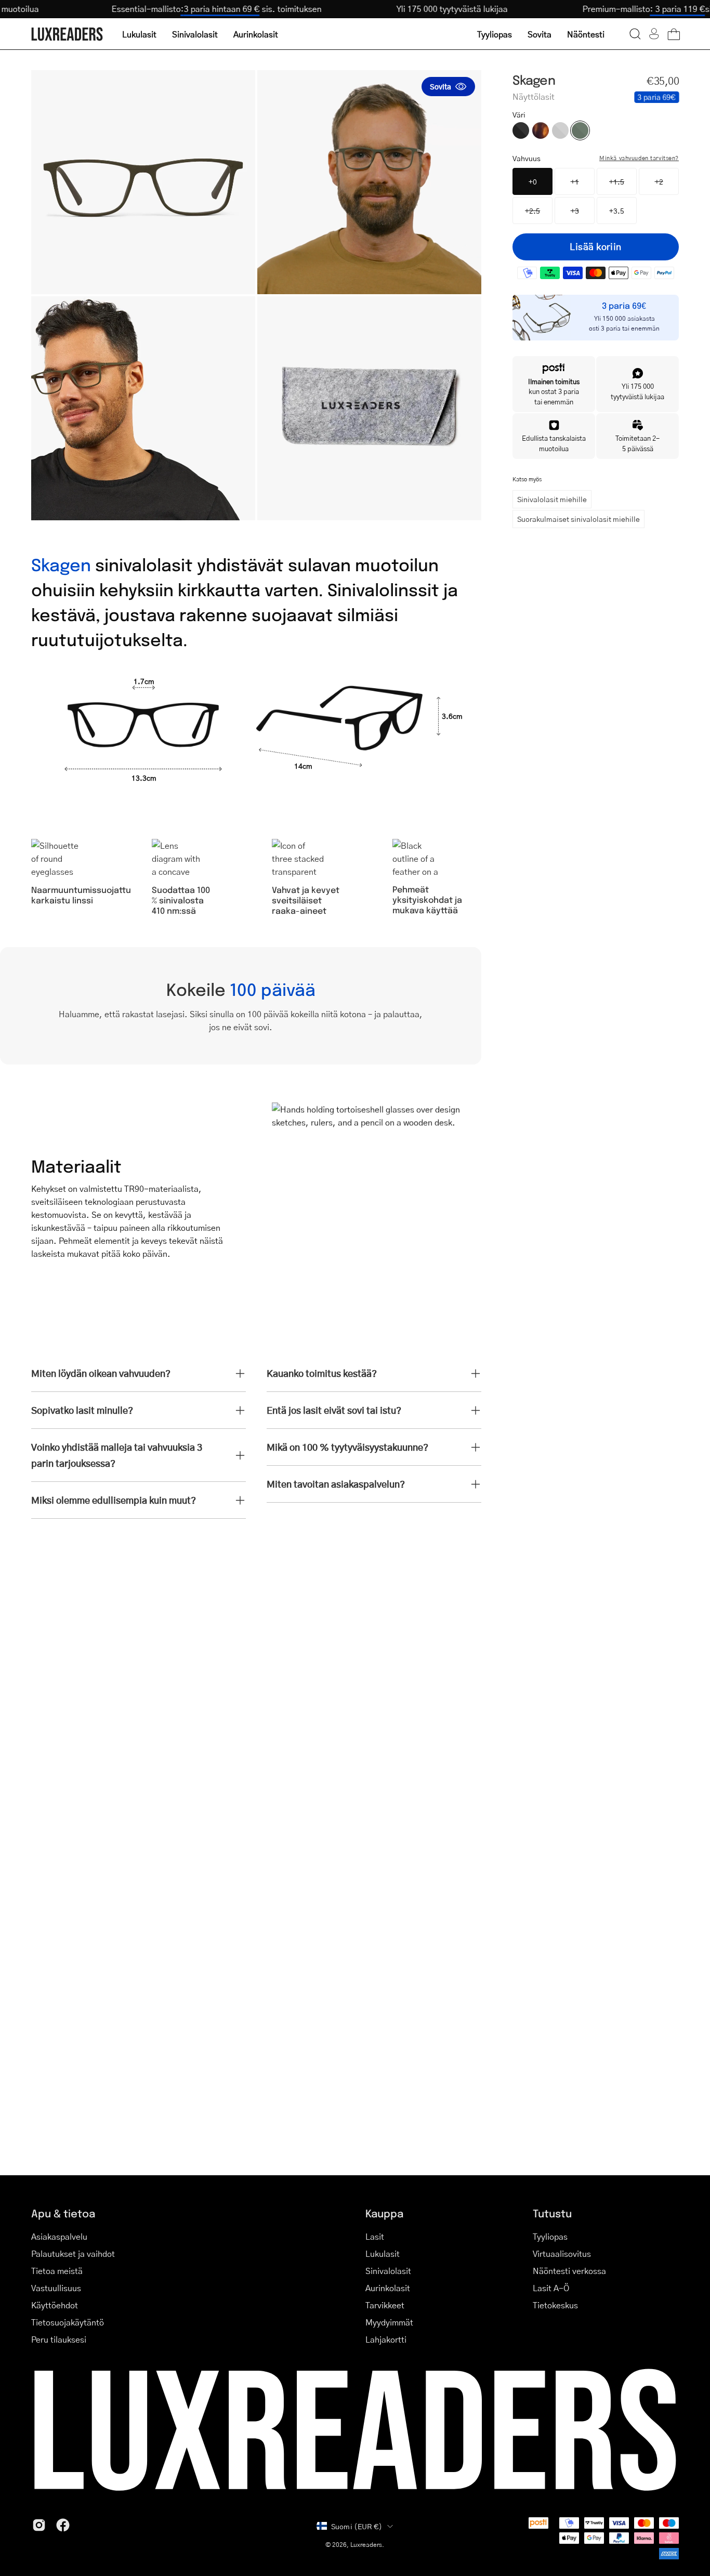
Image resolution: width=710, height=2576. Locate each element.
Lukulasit (383, 2253)
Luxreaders (366, 2545)
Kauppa (384, 2213)
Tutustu (552, 2213)
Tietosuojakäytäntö (68, 2322)
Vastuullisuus (56, 2288)
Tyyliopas (550, 2236)
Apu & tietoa (63, 2213)
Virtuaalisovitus (562, 2253)
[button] (635, 34)
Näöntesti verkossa (569, 2271)
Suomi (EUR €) (357, 2526)
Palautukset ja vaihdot (73, 2253)
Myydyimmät (389, 2322)
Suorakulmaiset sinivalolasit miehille (578, 519)
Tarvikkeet (385, 2305)
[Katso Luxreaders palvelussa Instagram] (39, 2525)
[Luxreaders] (68, 34)
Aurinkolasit (388, 2288)
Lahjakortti (386, 2339)
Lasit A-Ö (551, 2288)
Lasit (375, 2236)
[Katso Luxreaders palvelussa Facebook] (63, 2525)
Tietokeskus (555, 2305)
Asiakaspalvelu (59, 2236)
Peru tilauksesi (59, 2339)
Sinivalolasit (388, 2271)
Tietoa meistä (57, 2271)
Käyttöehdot (55, 2305)
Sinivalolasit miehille (552, 499)
